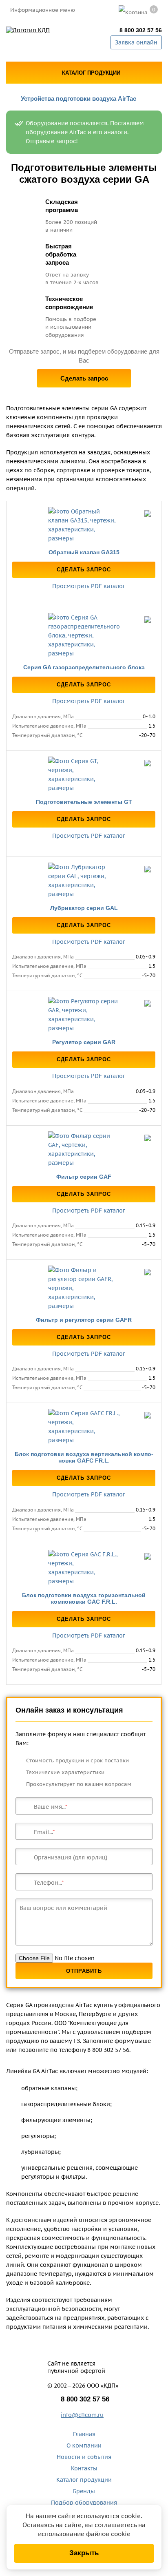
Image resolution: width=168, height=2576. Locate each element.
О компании (84, 2445)
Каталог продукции (84, 2480)
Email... (43, 1832)
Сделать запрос (84, 378)
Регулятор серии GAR (84, 1042)
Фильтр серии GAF (84, 1177)
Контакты (84, 2468)
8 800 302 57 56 (141, 30)
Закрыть (84, 2553)
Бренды (84, 2491)
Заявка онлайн (136, 42)
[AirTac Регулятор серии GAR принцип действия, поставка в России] (84, 1015)
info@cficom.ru (82, 2415)
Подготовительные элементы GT (84, 802)
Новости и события (84, 2457)
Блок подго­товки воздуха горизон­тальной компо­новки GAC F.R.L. (84, 1598)
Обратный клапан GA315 (84, 552)
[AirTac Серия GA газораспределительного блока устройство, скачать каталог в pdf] (84, 635)
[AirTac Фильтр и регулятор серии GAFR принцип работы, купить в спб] (84, 1288)
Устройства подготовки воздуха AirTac (78, 98)
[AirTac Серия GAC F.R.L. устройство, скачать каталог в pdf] (84, 1568)
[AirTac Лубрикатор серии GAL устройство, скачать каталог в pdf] (84, 881)
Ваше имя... (50, 1807)
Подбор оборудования (84, 2503)
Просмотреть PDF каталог (88, 586)
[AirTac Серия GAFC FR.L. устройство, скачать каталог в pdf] (84, 1427)
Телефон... (48, 1883)
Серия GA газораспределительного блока (84, 667)
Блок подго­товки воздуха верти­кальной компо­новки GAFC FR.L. (84, 1457)
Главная (84, 2434)
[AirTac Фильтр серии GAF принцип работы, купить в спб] (84, 1149)
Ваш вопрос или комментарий (63, 1908)
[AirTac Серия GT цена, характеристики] (84, 775)
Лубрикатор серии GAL (84, 908)
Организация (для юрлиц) (71, 1857)
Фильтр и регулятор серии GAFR (84, 1320)
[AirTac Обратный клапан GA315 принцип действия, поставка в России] (84, 525)
